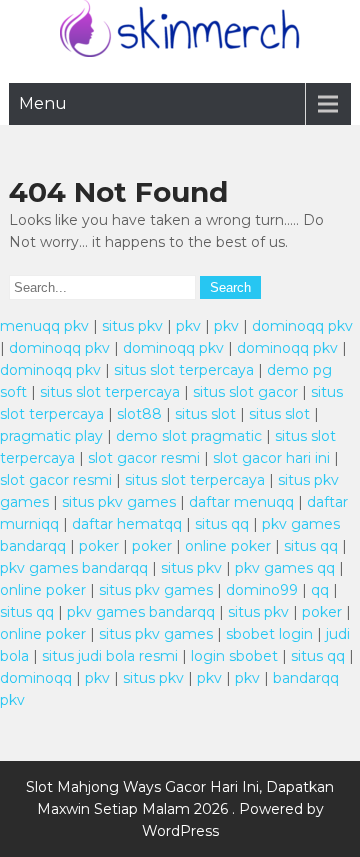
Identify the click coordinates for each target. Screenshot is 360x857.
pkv (188, 326)
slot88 (139, 414)
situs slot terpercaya (184, 370)
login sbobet (234, 656)
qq (320, 590)
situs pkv (132, 326)
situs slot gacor (245, 392)
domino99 (262, 590)
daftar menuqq (241, 502)
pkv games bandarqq (74, 568)
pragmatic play (51, 436)
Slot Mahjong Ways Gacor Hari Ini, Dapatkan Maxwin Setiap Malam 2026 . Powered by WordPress (180, 809)
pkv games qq (285, 568)
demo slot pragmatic (189, 436)
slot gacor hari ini (271, 458)
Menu (43, 103)
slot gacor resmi (144, 458)
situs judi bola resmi (110, 656)
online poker (228, 546)
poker (99, 546)
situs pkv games (119, 502)
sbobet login (269, 634)
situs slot (205, 414)
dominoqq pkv (302, 326)
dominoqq (36, 678)
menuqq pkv (44, 326)
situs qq (222, 524)
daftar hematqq (127, 524)
